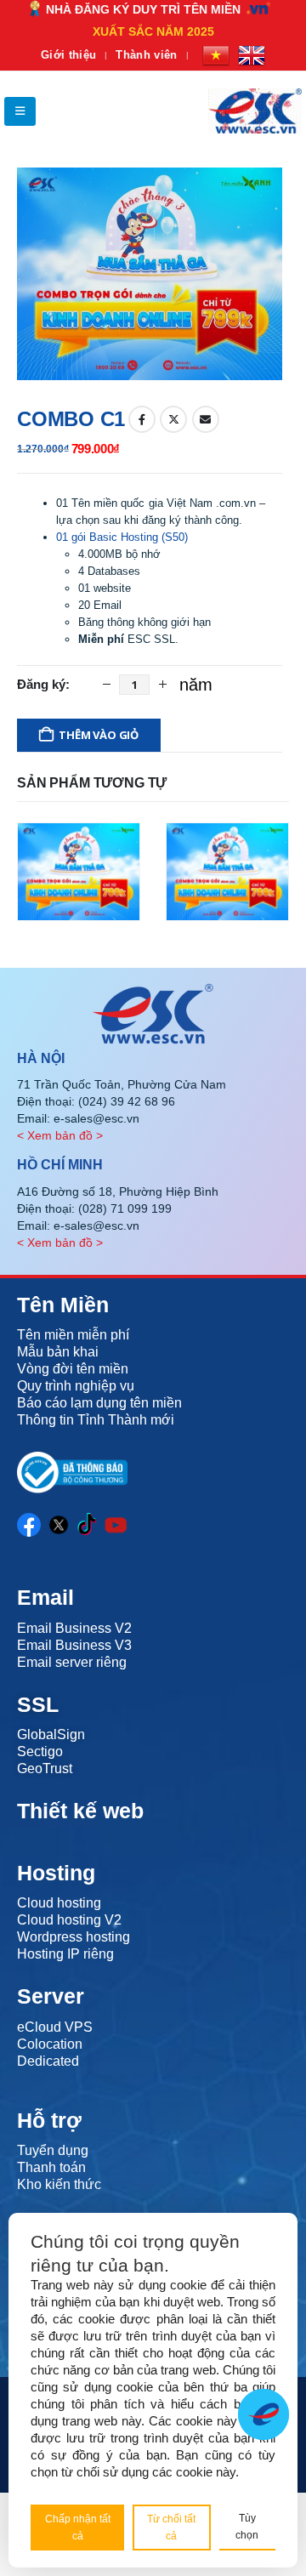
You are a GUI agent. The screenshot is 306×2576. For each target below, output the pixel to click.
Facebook (142, 419)
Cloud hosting (59, 1903)
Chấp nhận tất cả (78, 2528)
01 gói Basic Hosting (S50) (122, 537)
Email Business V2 (74, 1628)
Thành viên (146, 55)
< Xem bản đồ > (60, 1135)
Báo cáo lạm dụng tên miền (99, 1403)
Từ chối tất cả (171, 2528)
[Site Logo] (255, 111)
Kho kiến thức (59, 2184)
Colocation (50, 2044)
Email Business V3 (74, 1645)
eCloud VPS (55, 2027)
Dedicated (48, 2061)
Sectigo (40, 1751)
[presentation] (38, 274)
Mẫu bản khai (58, 1352)
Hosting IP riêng (65, 1954)
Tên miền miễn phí (73, 1335)
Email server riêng (72, 1662)
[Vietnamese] (216, 55)
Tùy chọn (247, 2527)
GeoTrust (45, 1769)
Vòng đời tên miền (73, 1369)
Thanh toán (51, 2167)
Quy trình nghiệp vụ (76, 1386)
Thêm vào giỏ (99, 735)
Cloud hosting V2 (69, 1920)
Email (206, 419)
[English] (252, 55)
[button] (20, 111)
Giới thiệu (68, 55)
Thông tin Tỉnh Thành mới (96, 1420)
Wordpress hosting (74, 1937)
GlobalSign (51, 1734)
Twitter (173, 419)
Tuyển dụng (53, 2150)
